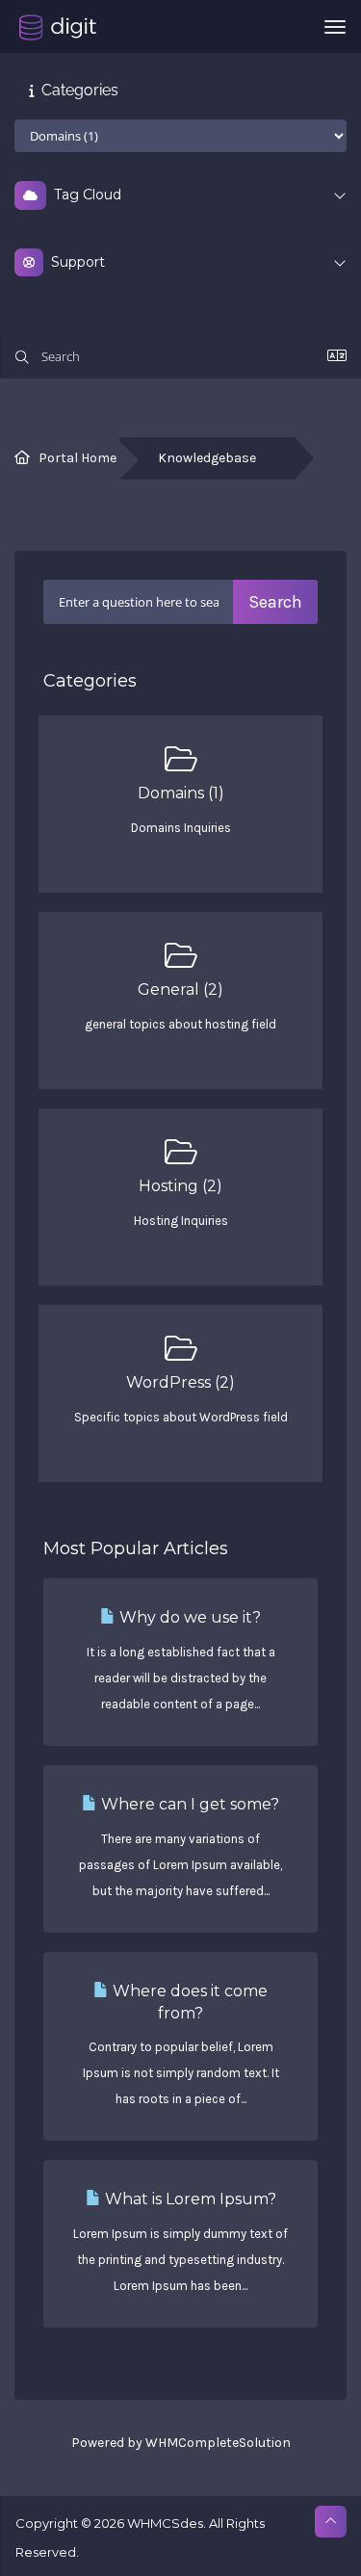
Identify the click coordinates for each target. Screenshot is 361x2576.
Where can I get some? (188, 1804)
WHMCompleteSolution (218, 2443)
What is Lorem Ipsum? (189, 2199)
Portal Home (77, 458)
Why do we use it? (188, 1617)
